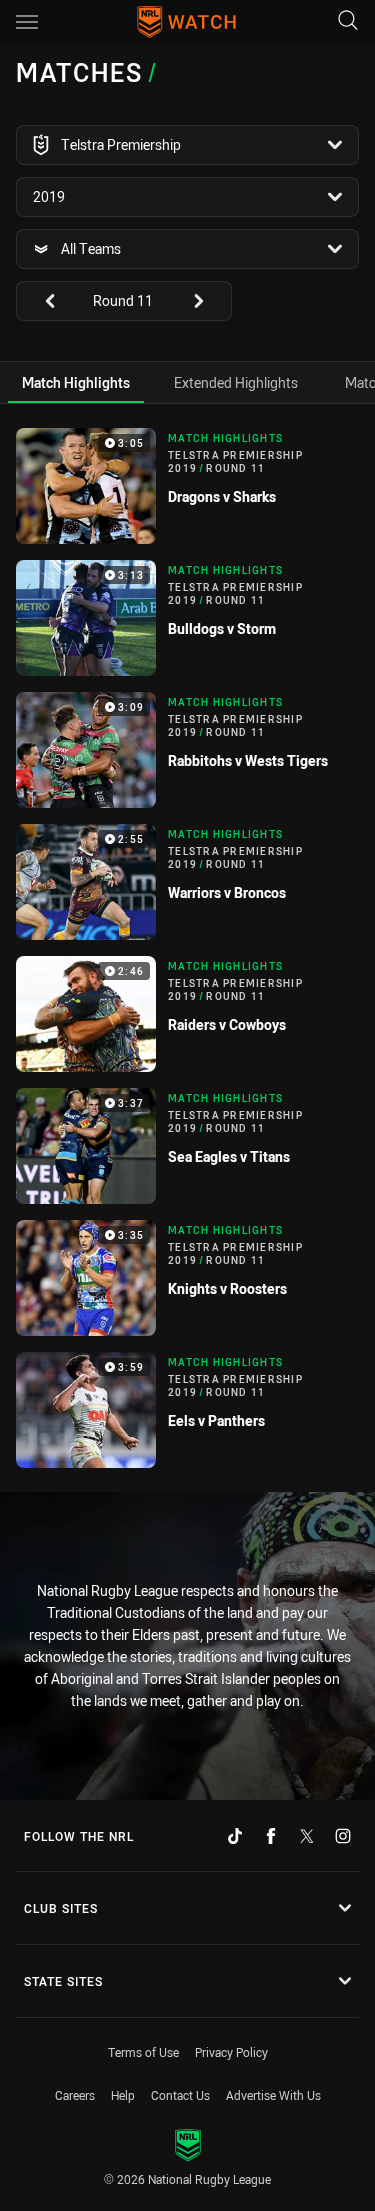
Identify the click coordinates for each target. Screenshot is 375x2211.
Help (123, 2095)
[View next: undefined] (208, 301)
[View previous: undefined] (40, 301)
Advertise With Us (273, 2095)
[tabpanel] (187, 948)
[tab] (76, 382)
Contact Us (180, 2095)
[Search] (348, 21)
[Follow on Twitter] (307, 1836)
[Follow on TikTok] (235, 1836)
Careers (75, 2095)
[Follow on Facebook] (271, 1836)
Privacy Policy (231, 2052)
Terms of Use (143, 2052)
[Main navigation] (27, 22)
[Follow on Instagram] (343, 1836)
